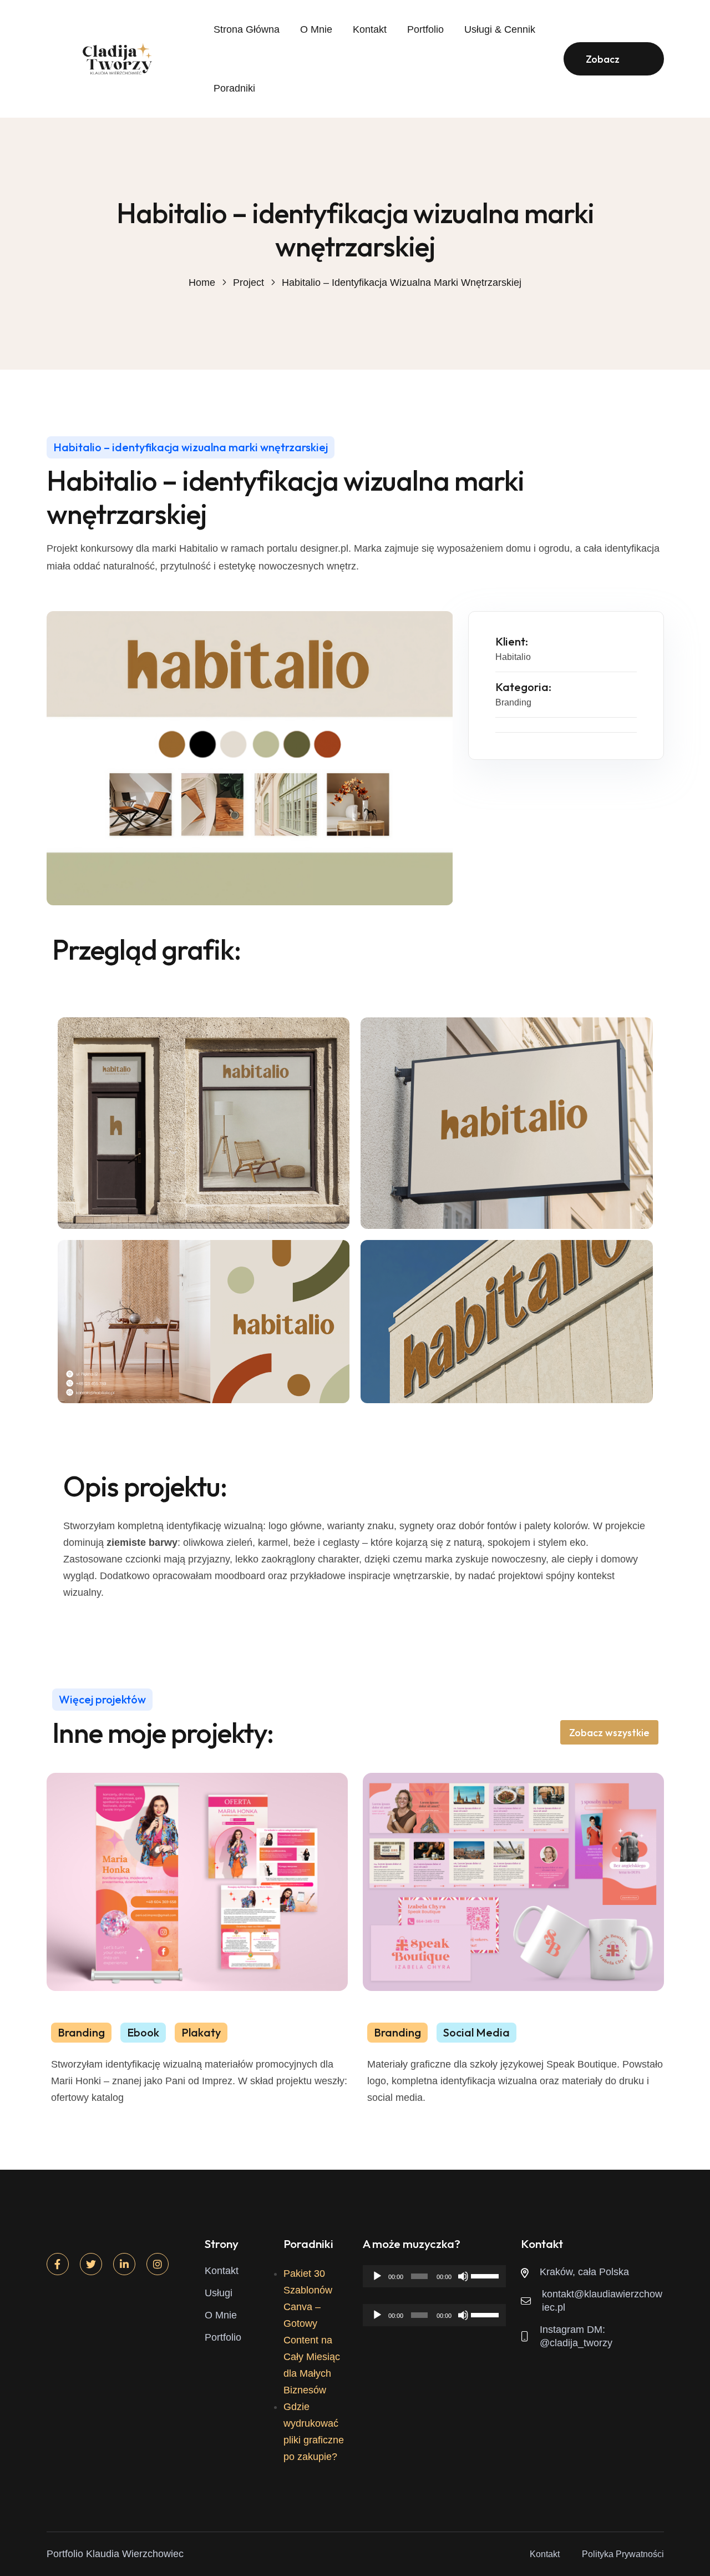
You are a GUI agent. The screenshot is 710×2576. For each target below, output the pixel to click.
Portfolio (425, 29)
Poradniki (234, 88)
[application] (434, 2276)
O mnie (316, 29)
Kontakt (370, 29)
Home (202, 283)
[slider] (486, 2275)
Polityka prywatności (623, 2554)
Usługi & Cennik (500, 29)
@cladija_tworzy (576, 2343)
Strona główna (247, 29)
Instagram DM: (572, 2330)
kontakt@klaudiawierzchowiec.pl (602, 2301)
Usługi (219, 2293)
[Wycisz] (463, 2276)
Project (248, 283)
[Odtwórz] (377, 2276)
